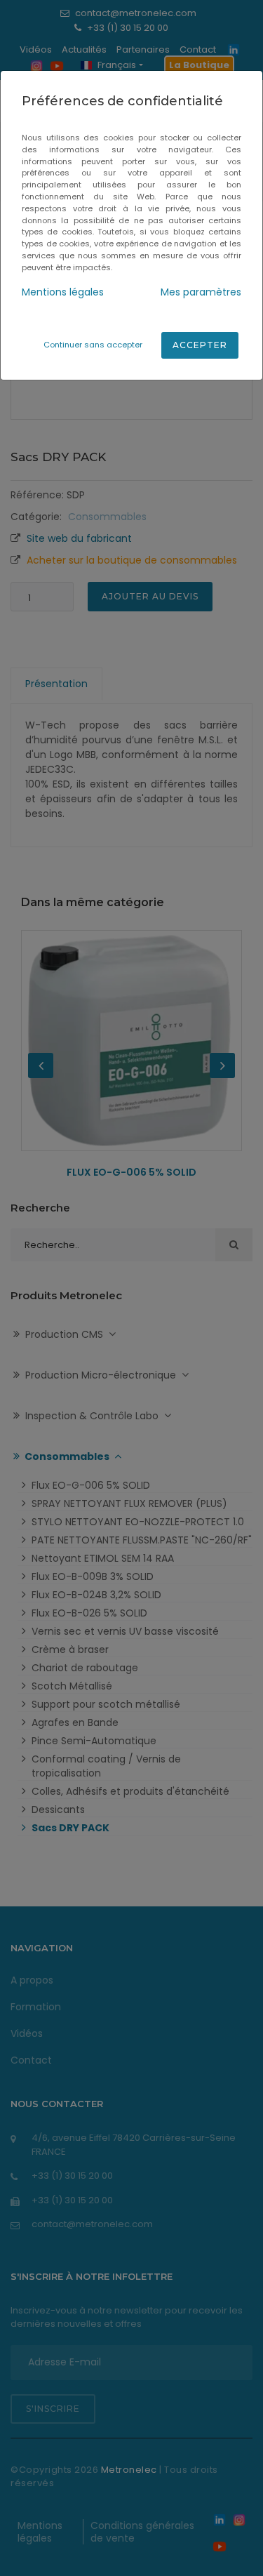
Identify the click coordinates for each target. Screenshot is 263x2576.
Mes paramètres (201, 292)
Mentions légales (63, 292)
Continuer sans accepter (93, 345)
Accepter (200, 345)
